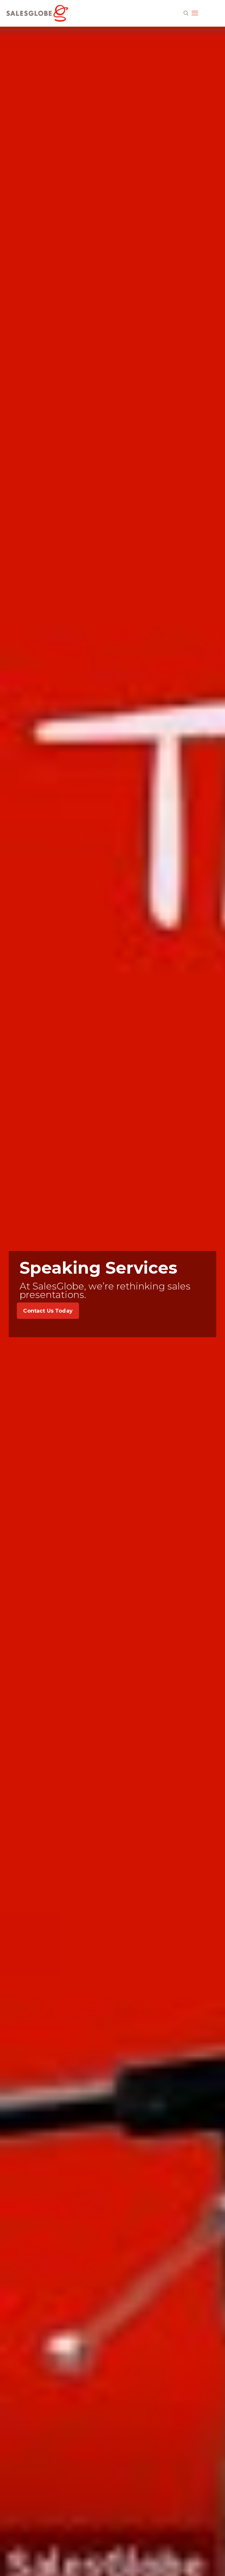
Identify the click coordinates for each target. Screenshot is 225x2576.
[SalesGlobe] (37, 13)
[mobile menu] (195, 13)
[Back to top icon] (210, 2564)
